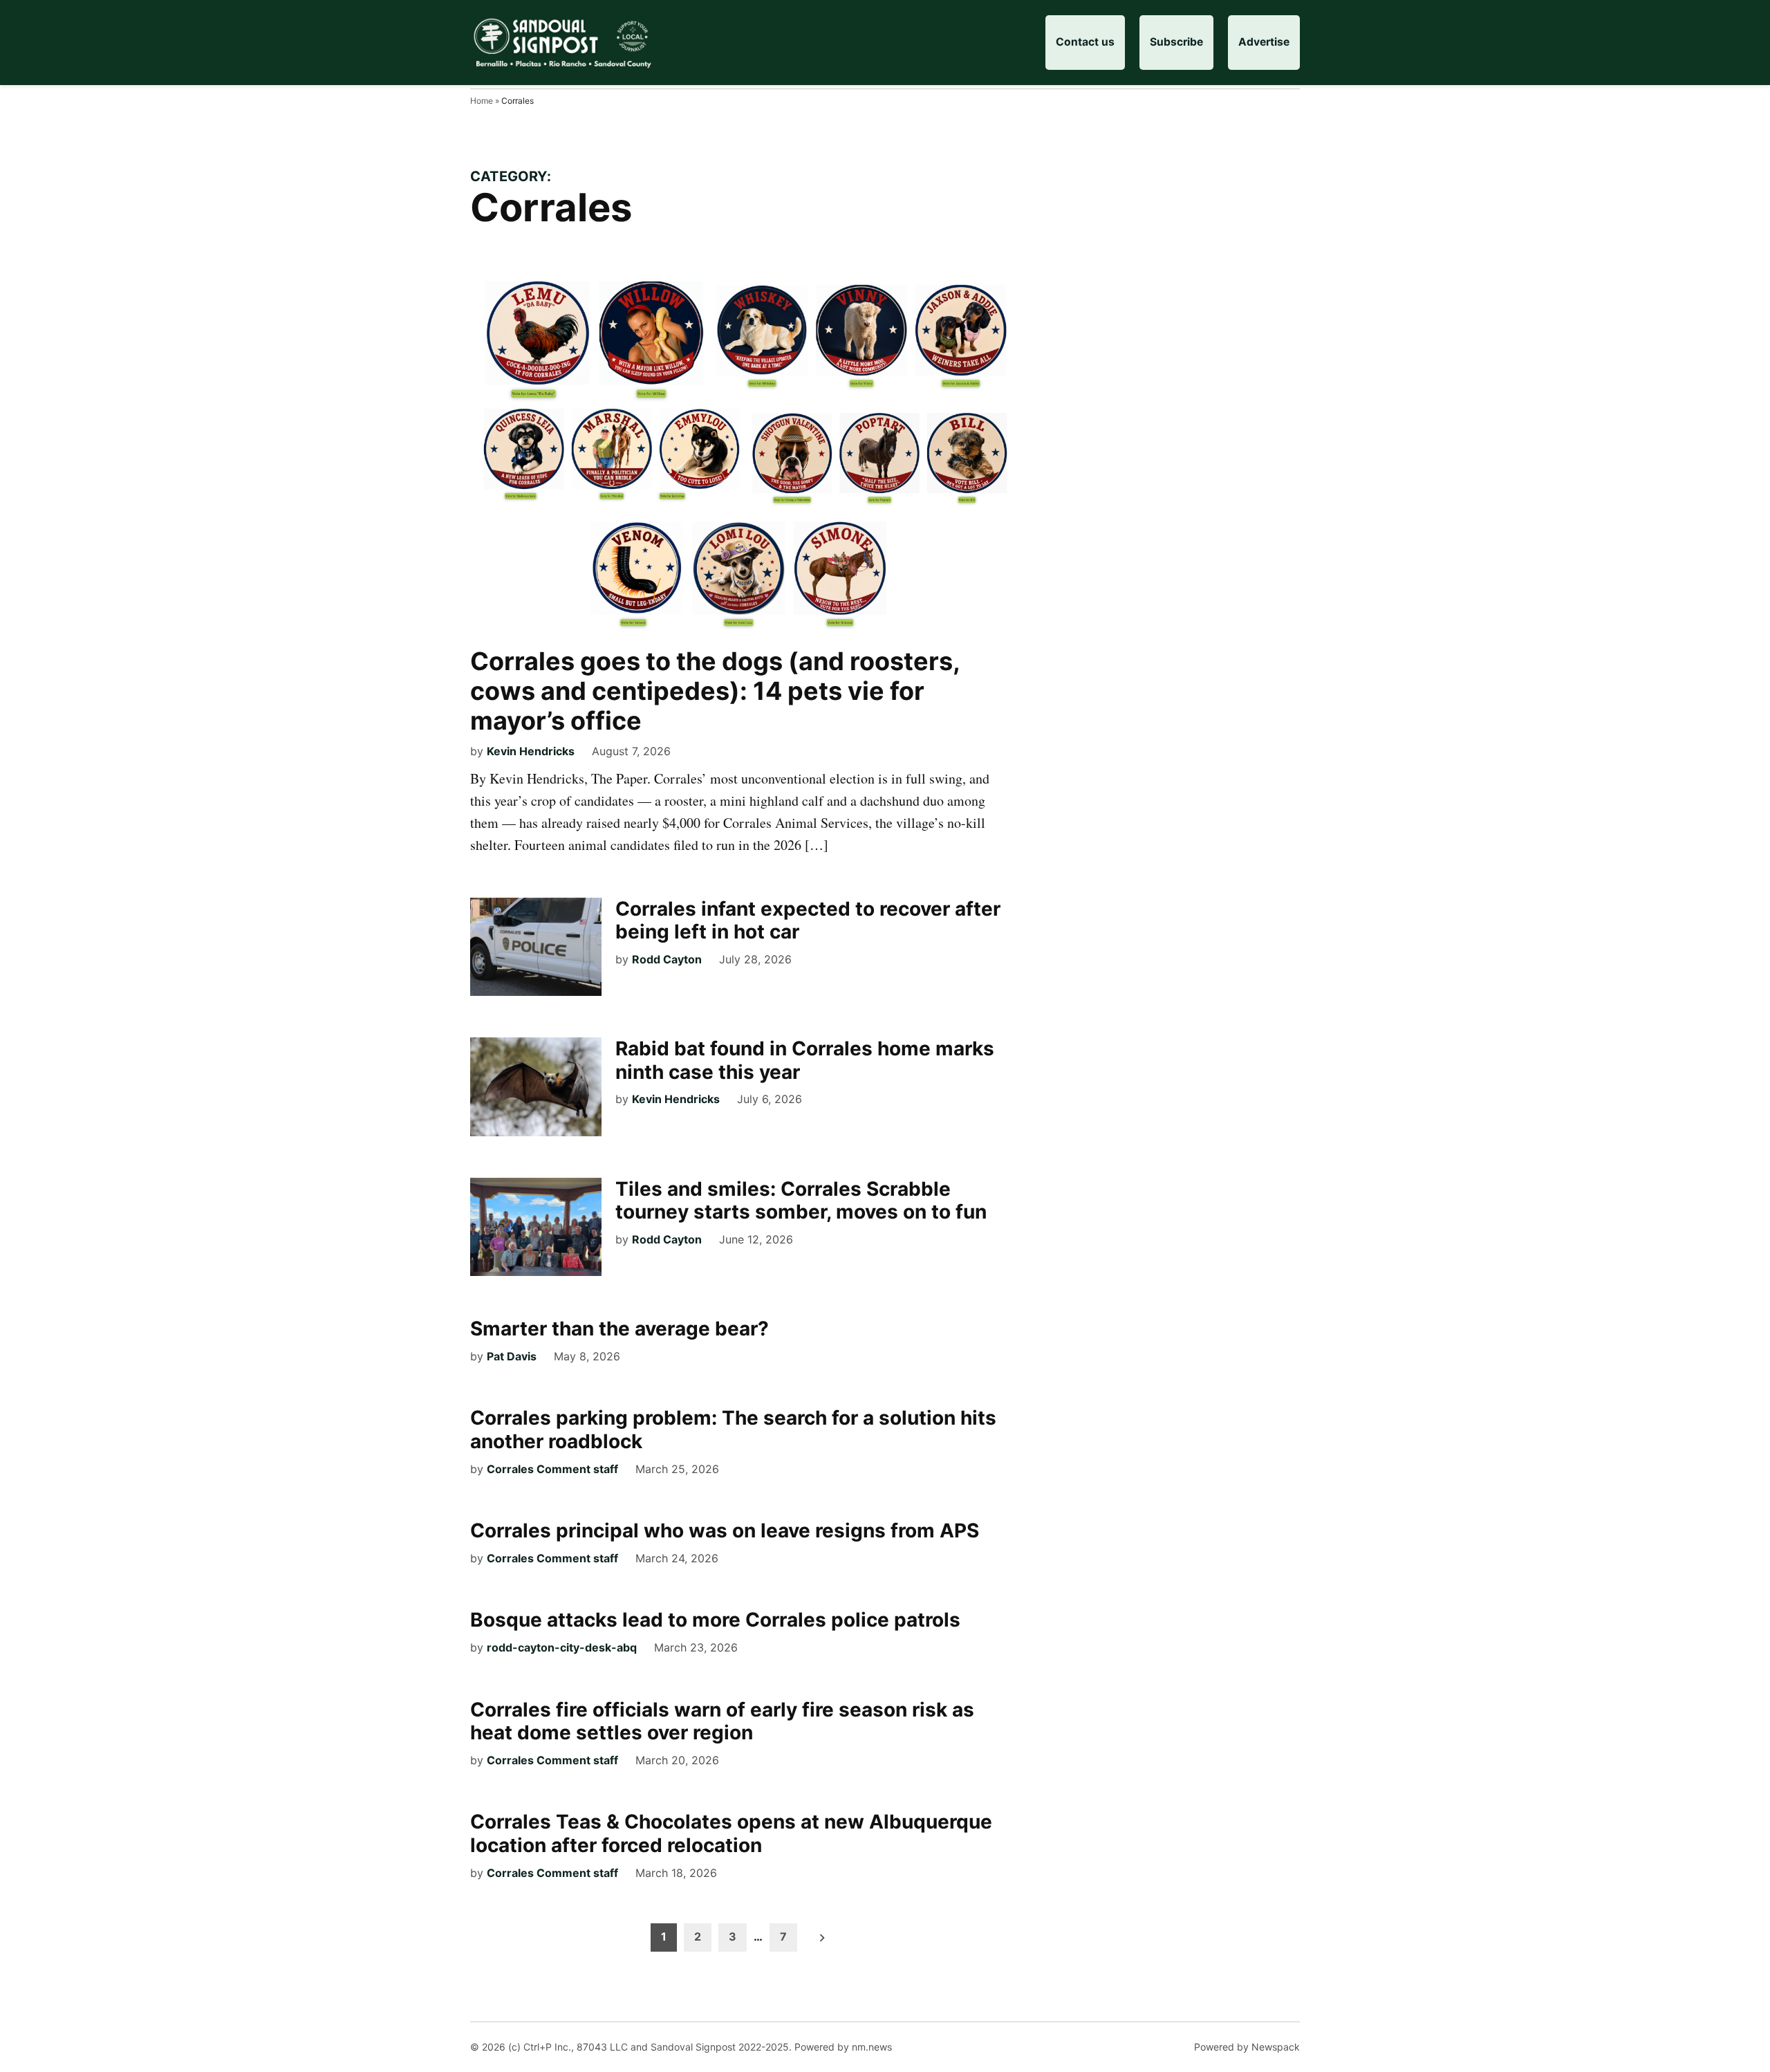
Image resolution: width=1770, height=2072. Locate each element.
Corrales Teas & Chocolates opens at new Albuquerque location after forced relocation (731, 1833)
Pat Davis (512, 1356)
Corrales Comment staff (552, 1469)
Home (482, 101)
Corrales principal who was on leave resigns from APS (725, 1530)
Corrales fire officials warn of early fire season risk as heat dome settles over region (722, 1721)
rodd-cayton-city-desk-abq (562, 1647)
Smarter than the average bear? (619, 1329)
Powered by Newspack (1247, 2047)
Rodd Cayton (667, 959)
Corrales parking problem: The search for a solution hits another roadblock (733, 1430)
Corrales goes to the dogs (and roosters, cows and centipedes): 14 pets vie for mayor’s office (715, 691)
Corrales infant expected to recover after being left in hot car (808, 921)
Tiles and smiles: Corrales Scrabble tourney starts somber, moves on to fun (801, 1201)
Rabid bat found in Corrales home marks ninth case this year (805, 1060)
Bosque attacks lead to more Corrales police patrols (715, 1620)
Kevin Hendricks (531, 751)
